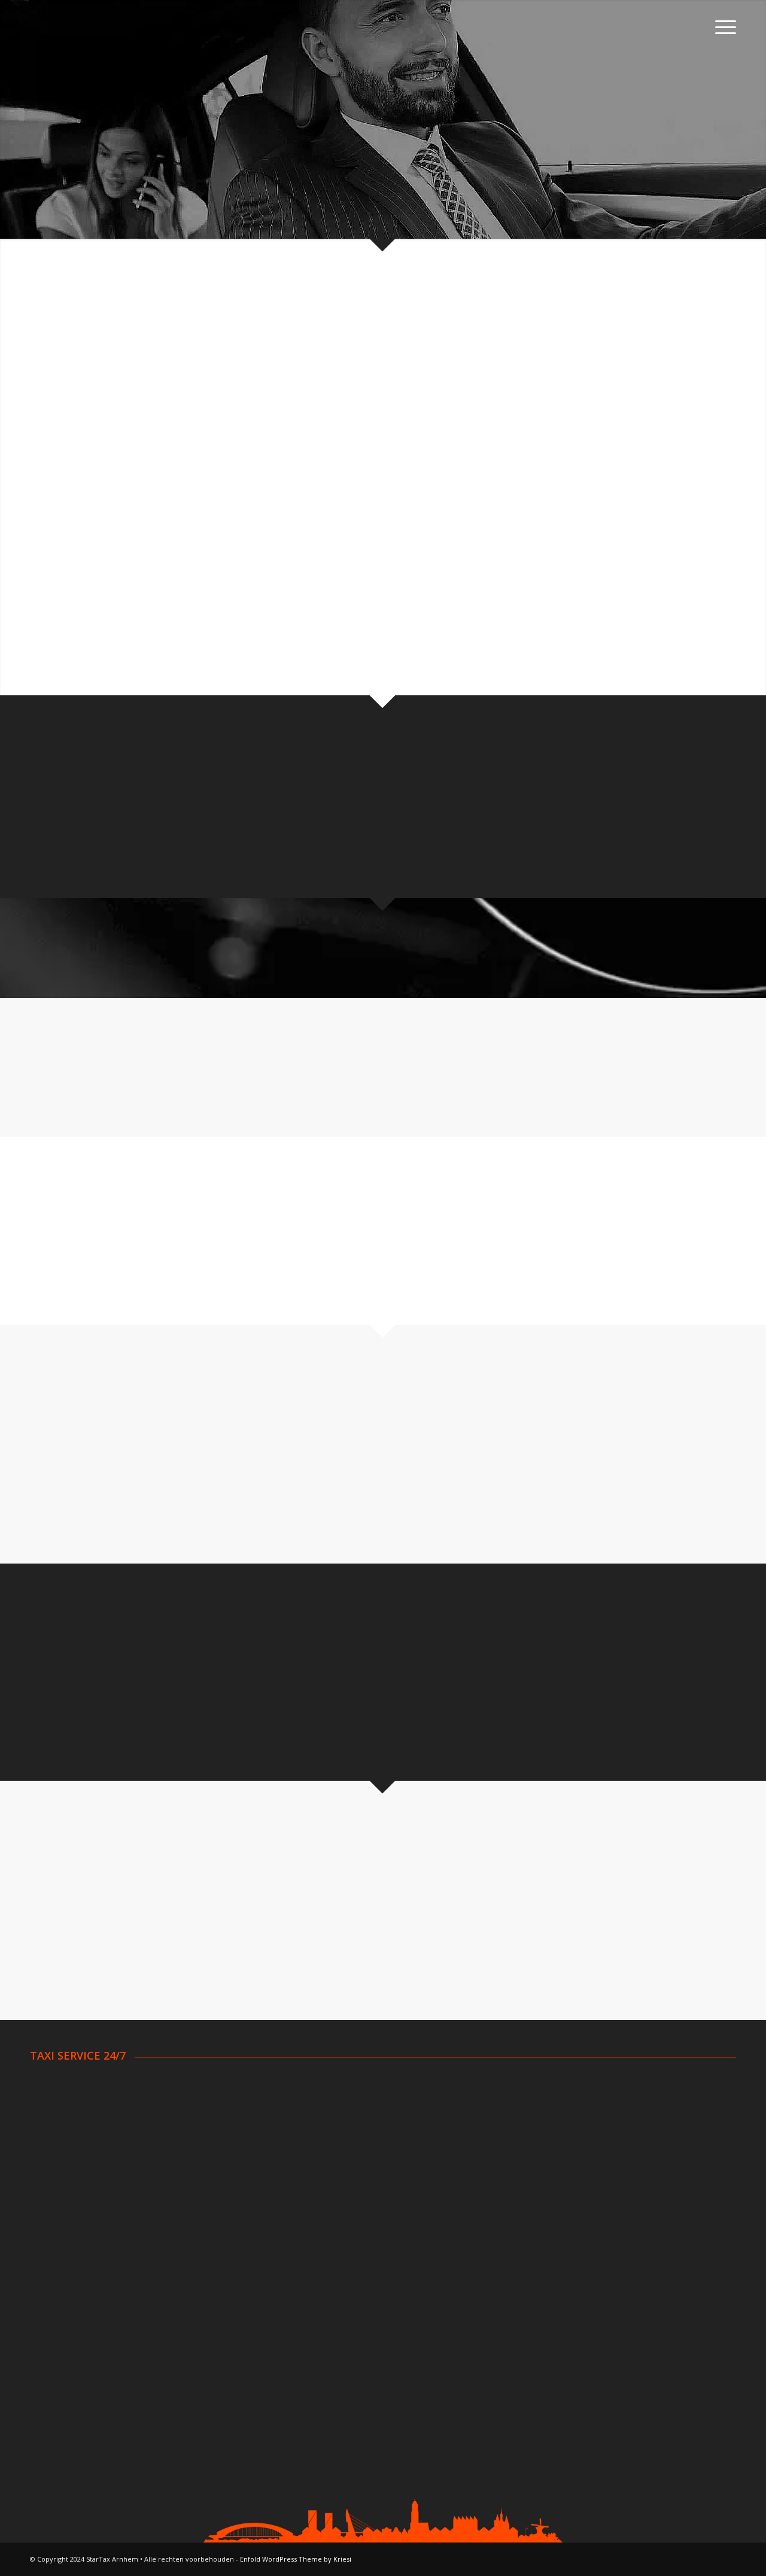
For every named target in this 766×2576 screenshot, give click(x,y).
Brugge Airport (310, 2328)
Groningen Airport (67, 2313)
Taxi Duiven (303, 2085)
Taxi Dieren (54, 2174)
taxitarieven (504, 793)
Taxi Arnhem (56, 2100)
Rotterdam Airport (68, 2284)
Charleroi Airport (313, 2298)
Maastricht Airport (67, 2343)
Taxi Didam (53, 2159)
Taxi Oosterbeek (314, 2189)
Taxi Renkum (555, 2100)
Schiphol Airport (62, 2269)
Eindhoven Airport (67, 2298)
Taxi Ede (297, 2100)
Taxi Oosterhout (563, 2085)
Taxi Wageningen (564, 2144)
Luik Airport (303, 2313)
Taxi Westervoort (566, 2159)
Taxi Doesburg (60, 2189)
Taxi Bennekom (62, 2115)
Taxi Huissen (306, 2159)
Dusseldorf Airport (567, 2284)
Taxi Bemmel (57, 2130)
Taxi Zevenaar (558, 2189)
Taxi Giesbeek (309, 2144)
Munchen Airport (563, 2328)
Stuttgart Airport (563, 2313)
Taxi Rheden (555, 2115)
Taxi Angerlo (56, 2085)
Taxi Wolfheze (558, 2174)
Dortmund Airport (566, 2269)
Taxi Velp (548, 2130)
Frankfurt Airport (563, 2343)
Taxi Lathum (305, 2174)
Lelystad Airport (63, 2328)
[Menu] (722, 27)
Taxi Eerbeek (307, 2115)
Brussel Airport (311, 2284)
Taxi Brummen (60, 2144)
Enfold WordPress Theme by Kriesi (296, 2559)
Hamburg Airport (564, 2298)
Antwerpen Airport (318, 2269)
